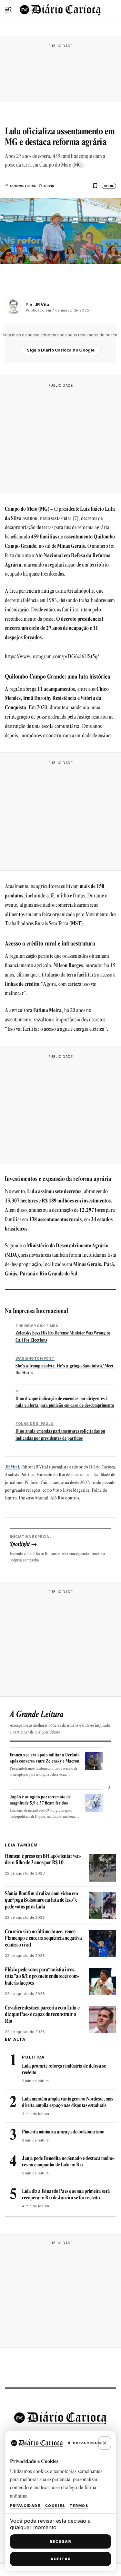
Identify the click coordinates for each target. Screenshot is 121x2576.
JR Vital (12, 1467)
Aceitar (61, 2559)
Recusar (60, 2541)
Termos (79, 2506)
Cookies (55, 2506)
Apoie (109, 186)
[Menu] (8, 10)
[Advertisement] (61, 72)
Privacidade (25, 2506)
